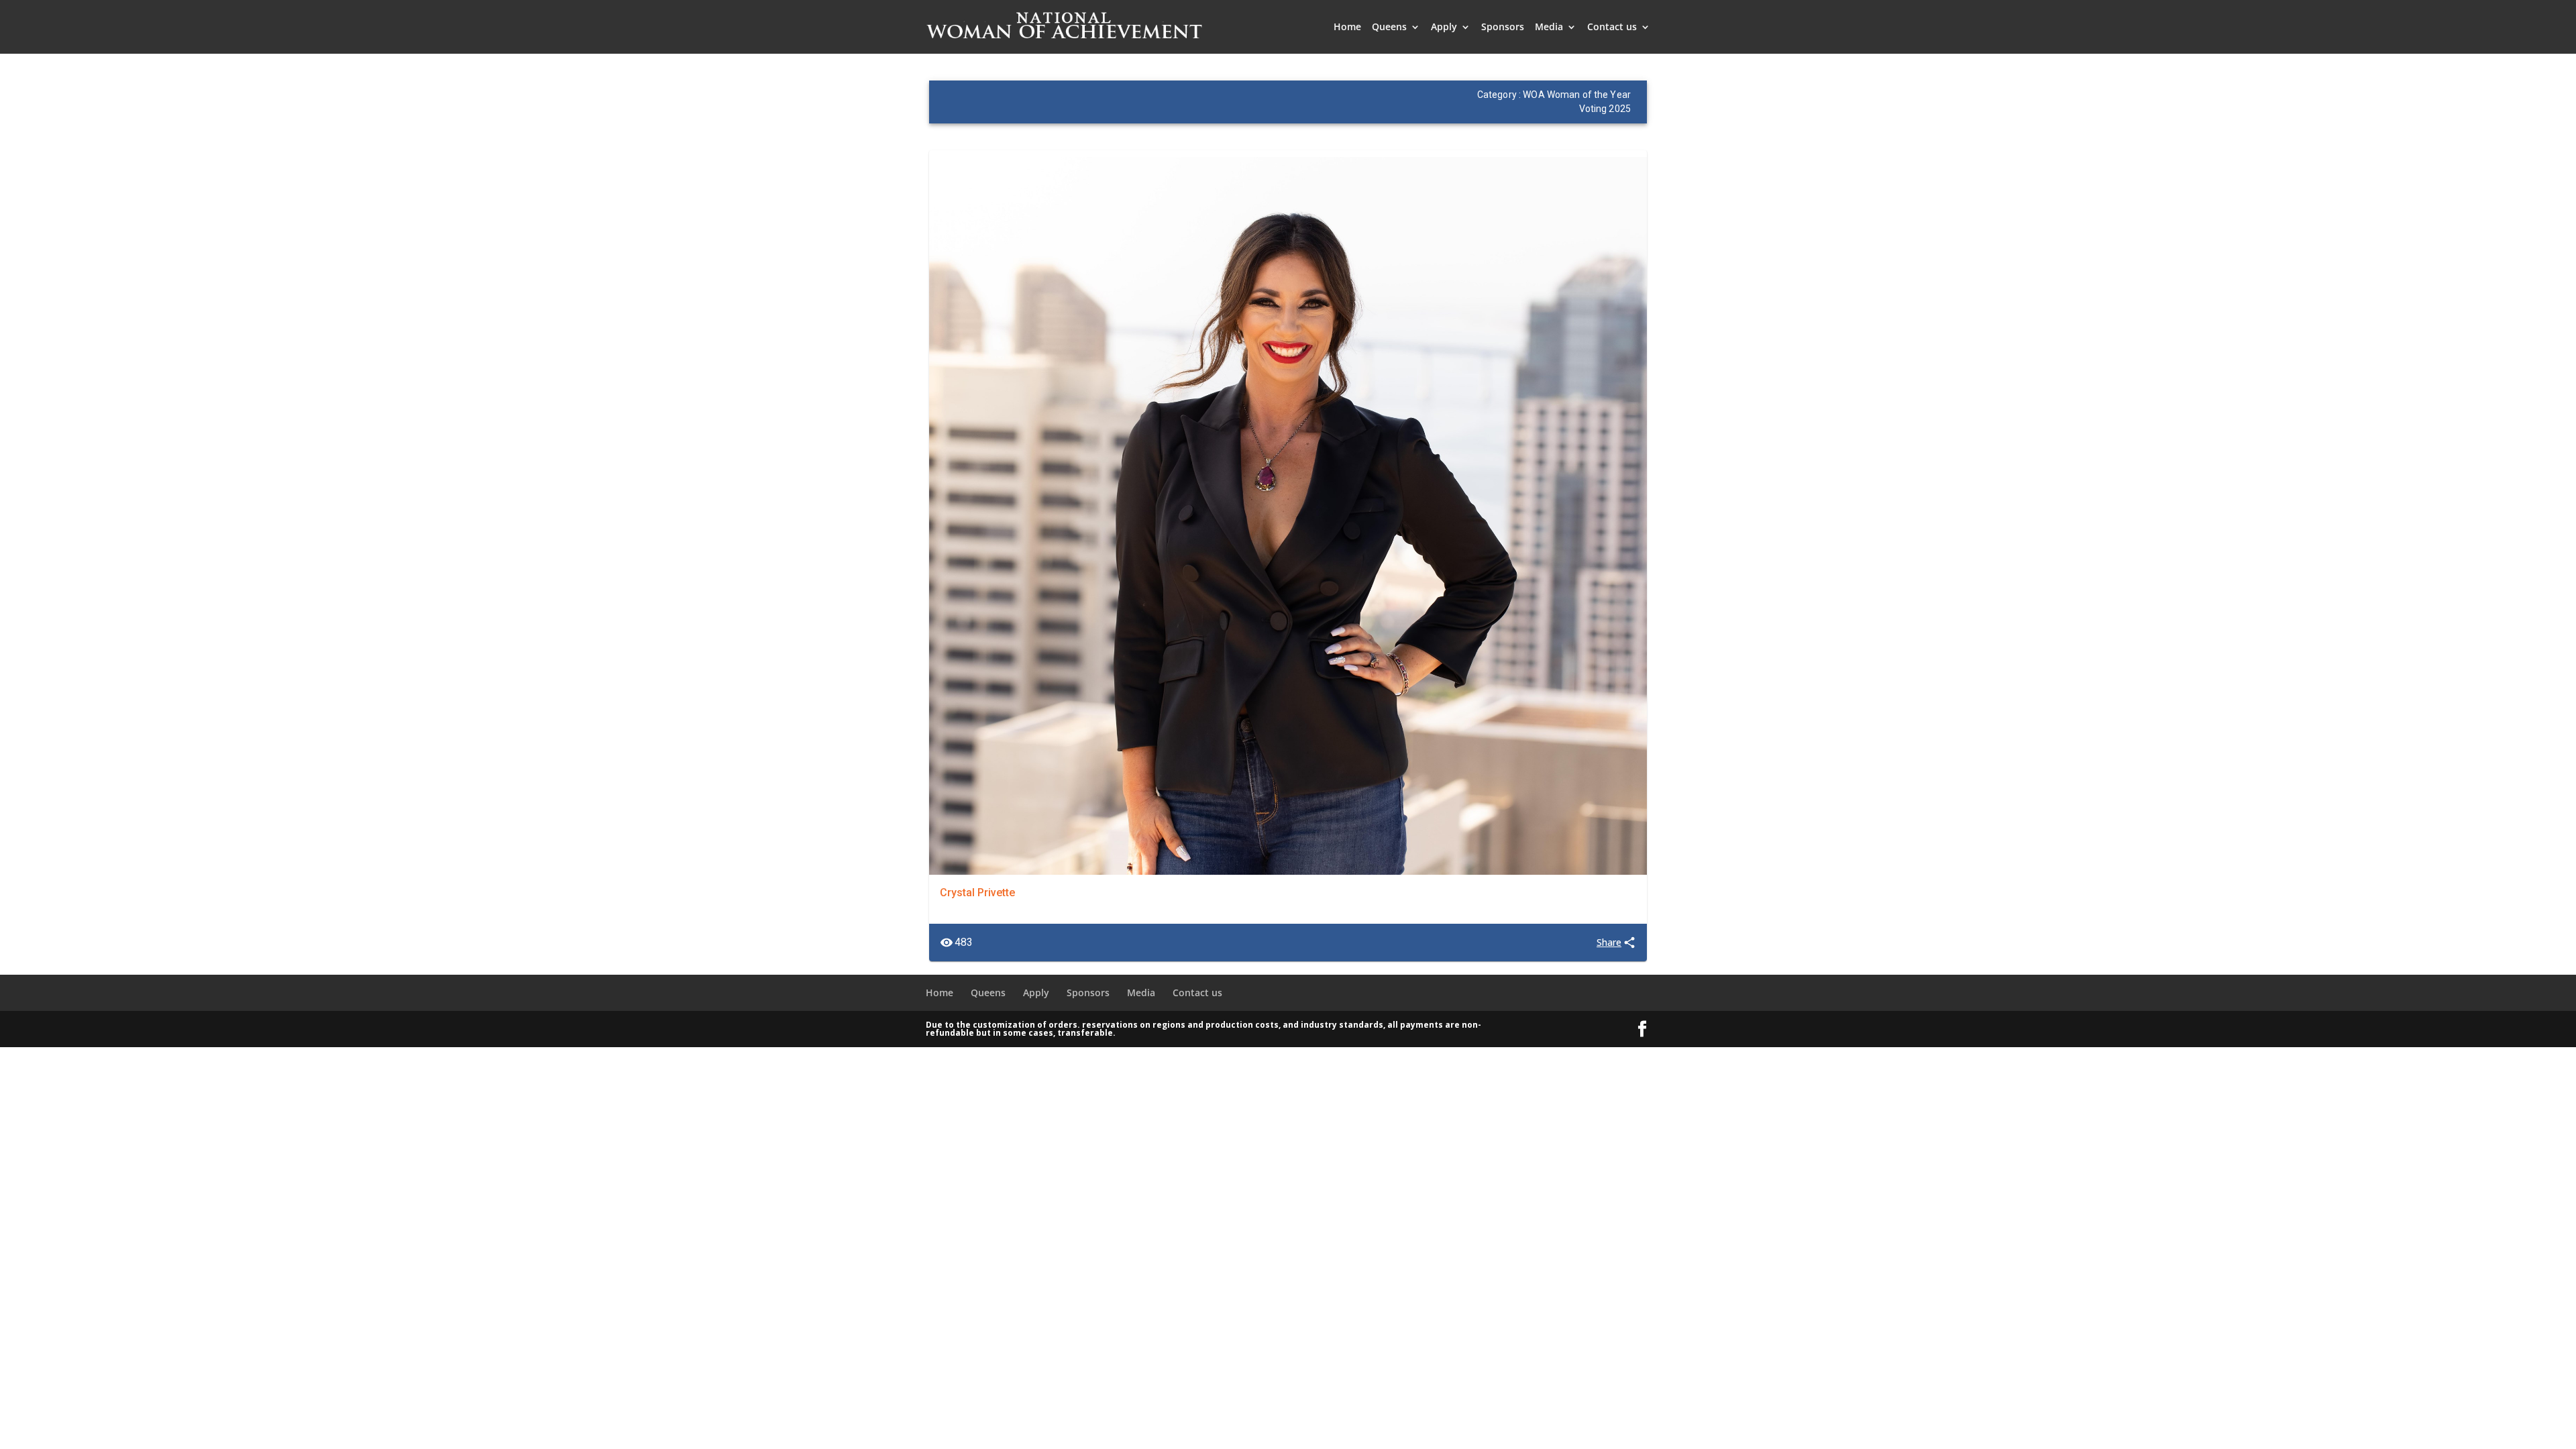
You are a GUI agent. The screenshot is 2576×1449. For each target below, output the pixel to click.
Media (1549, 28)
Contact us (1612, 28)
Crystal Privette (977, 893)
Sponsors (1503, 28)
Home (1347, 28)
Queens (1389, 28)
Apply (1444, 28)
